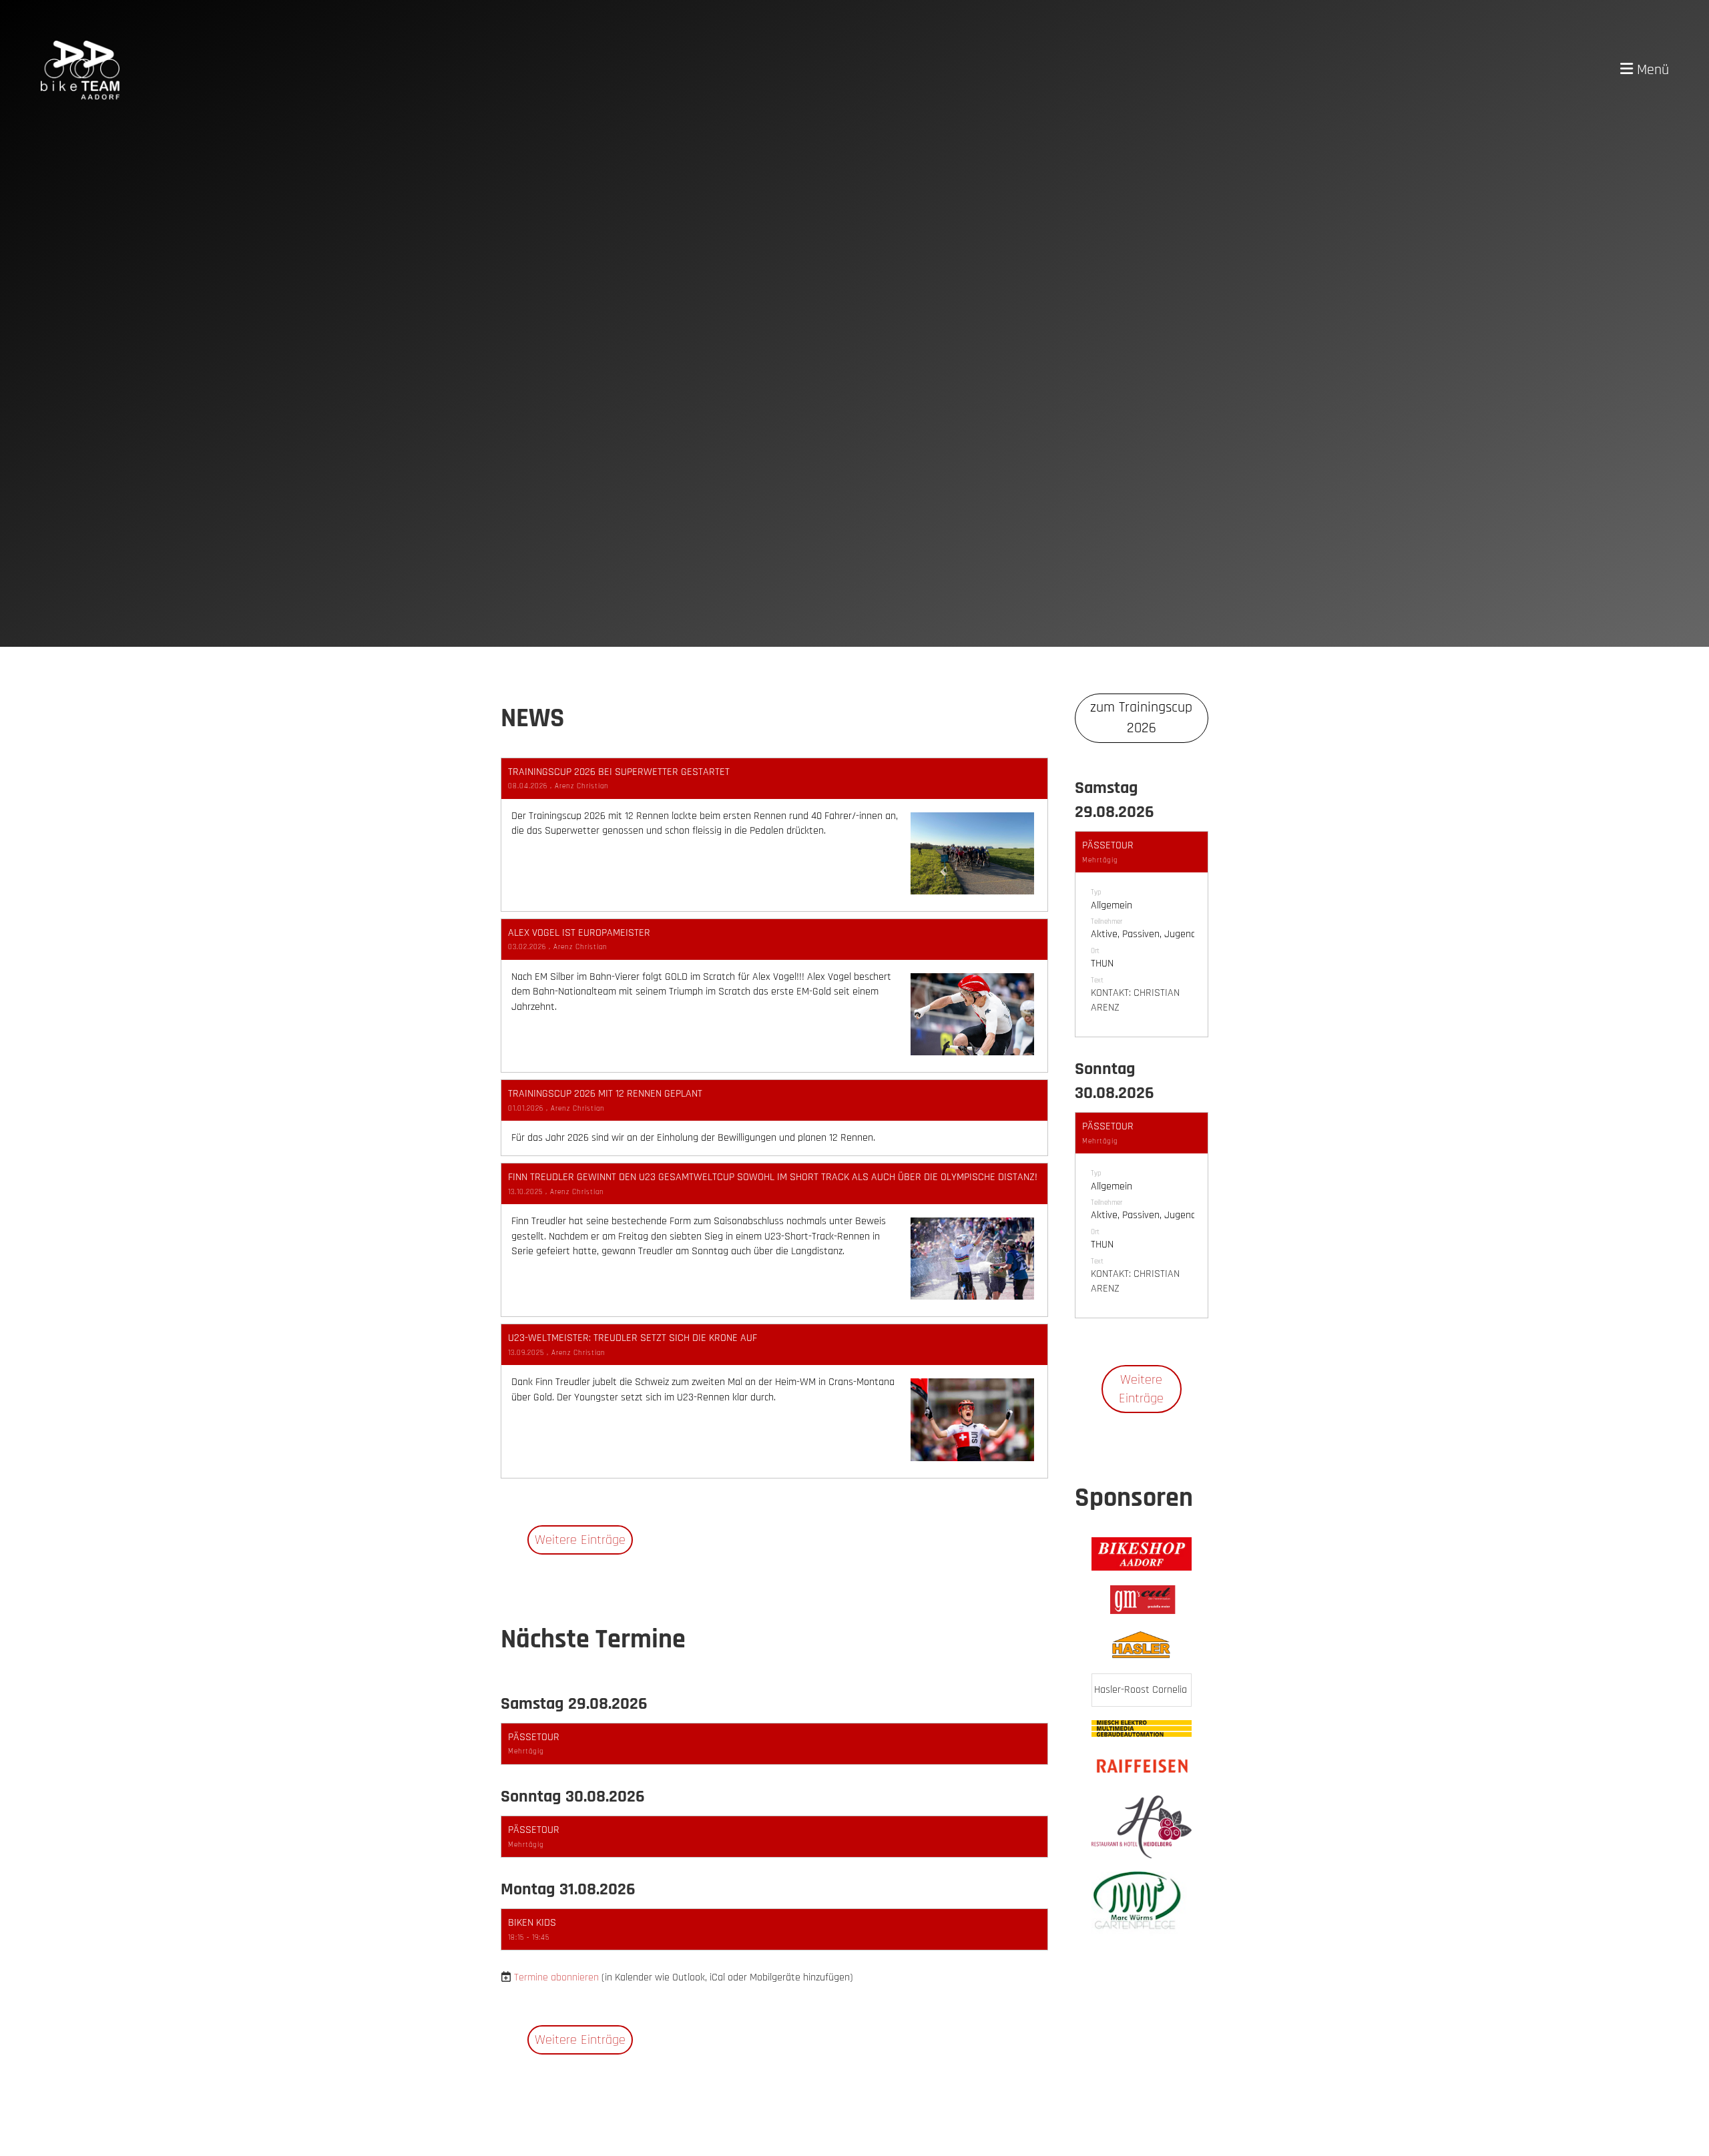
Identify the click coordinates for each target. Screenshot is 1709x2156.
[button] (774, 1744)
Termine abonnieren (556, 1977)
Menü (1651, 70)
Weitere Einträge (580, 1540)
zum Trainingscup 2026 (1141, 718)
